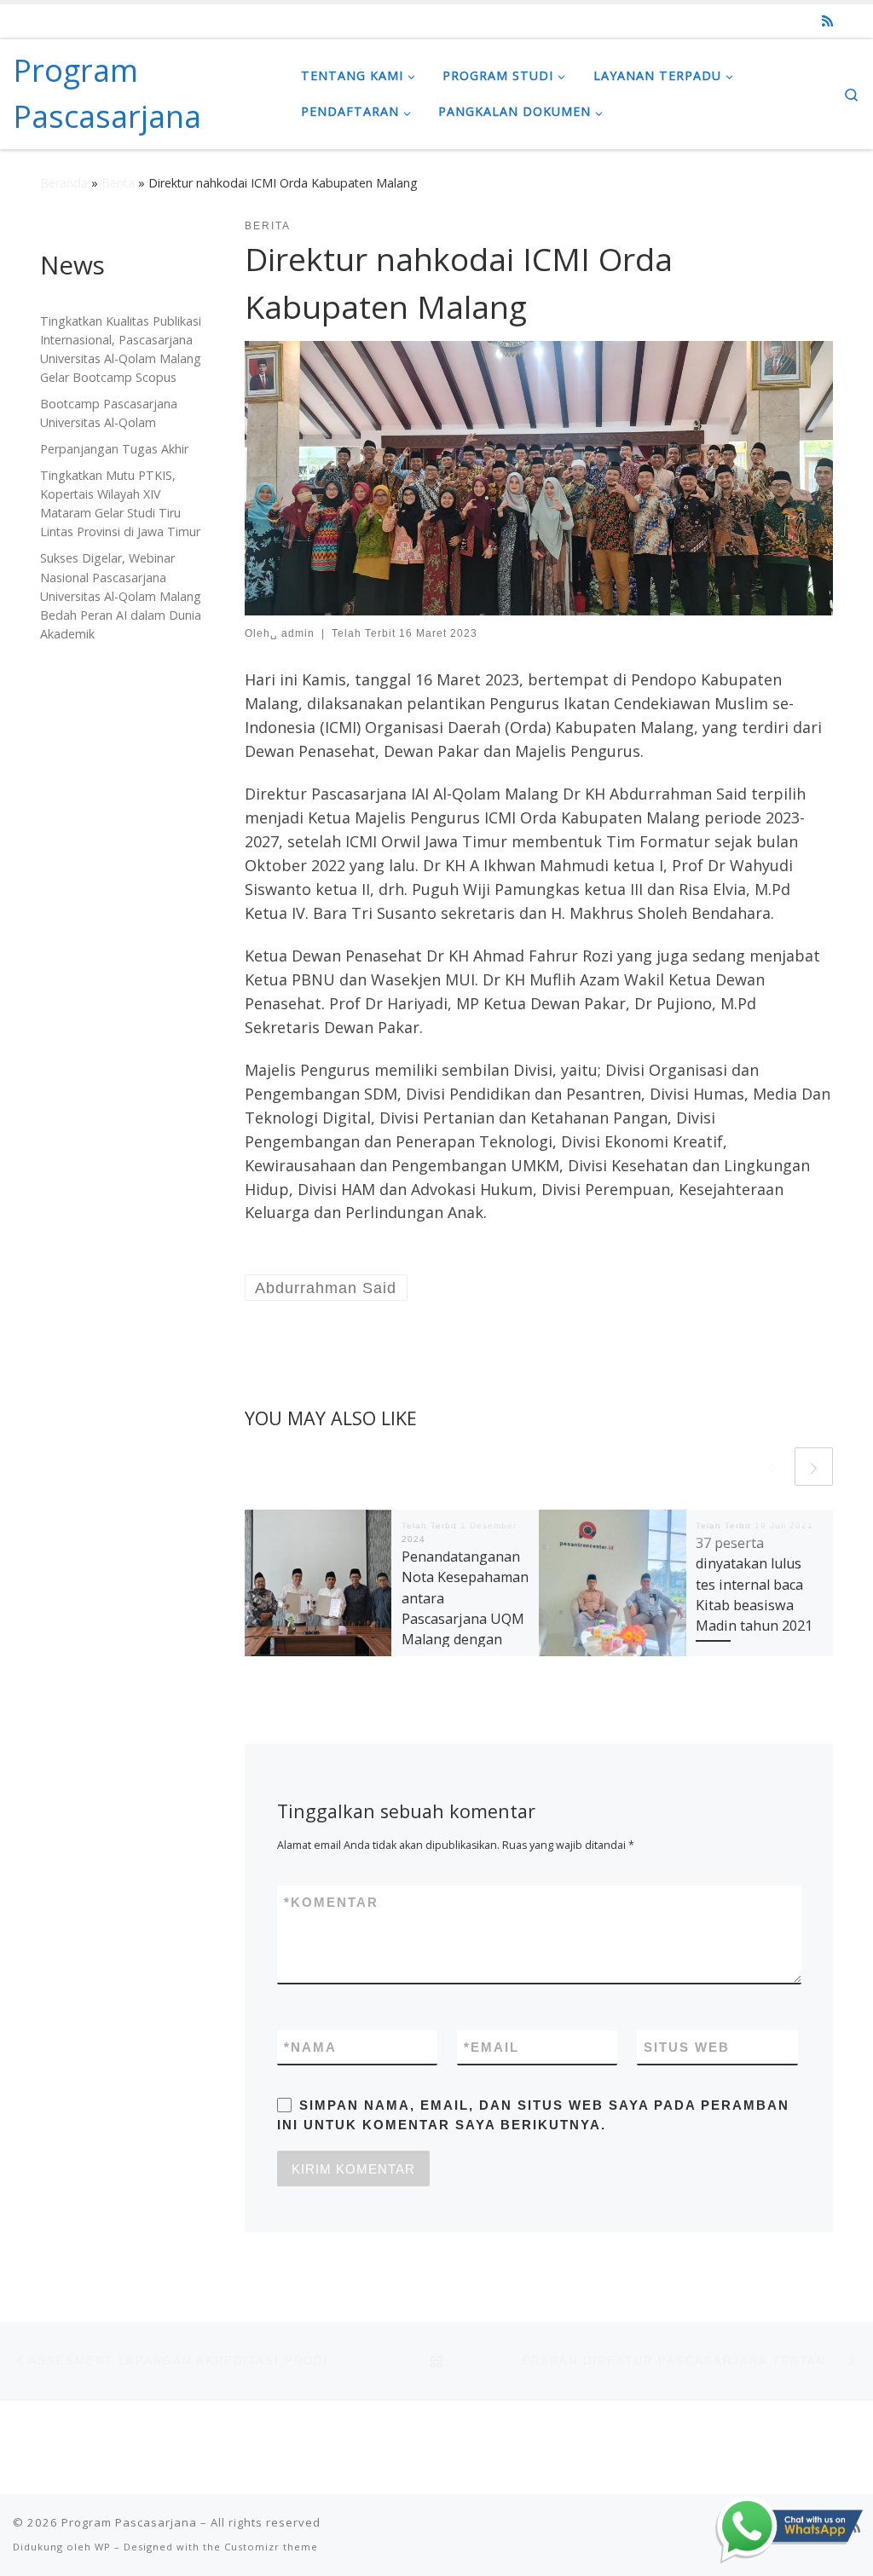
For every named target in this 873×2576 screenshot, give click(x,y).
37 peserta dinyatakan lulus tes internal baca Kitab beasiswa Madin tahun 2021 (754, 1584)
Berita (118, 183)
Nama (310, 2047)
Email (491, 2047)
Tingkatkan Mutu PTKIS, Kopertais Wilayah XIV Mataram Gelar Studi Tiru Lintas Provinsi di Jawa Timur (120, 503)
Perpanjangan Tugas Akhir (114, 449)
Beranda (64, 183)
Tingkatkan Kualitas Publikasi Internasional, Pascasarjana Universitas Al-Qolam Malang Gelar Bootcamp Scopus (121, 349)
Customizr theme (271, 2547)
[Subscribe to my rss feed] (827, 21)
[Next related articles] (814, 1467)
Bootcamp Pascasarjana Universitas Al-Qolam (109, 413)
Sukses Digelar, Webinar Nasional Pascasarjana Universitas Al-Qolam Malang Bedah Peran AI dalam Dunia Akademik (121, 595)
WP (103, 2547)
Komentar (331, 1902)
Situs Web (687, 2047)
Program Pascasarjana (129, 2522)
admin (298, 633)
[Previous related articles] (772, 1467)
